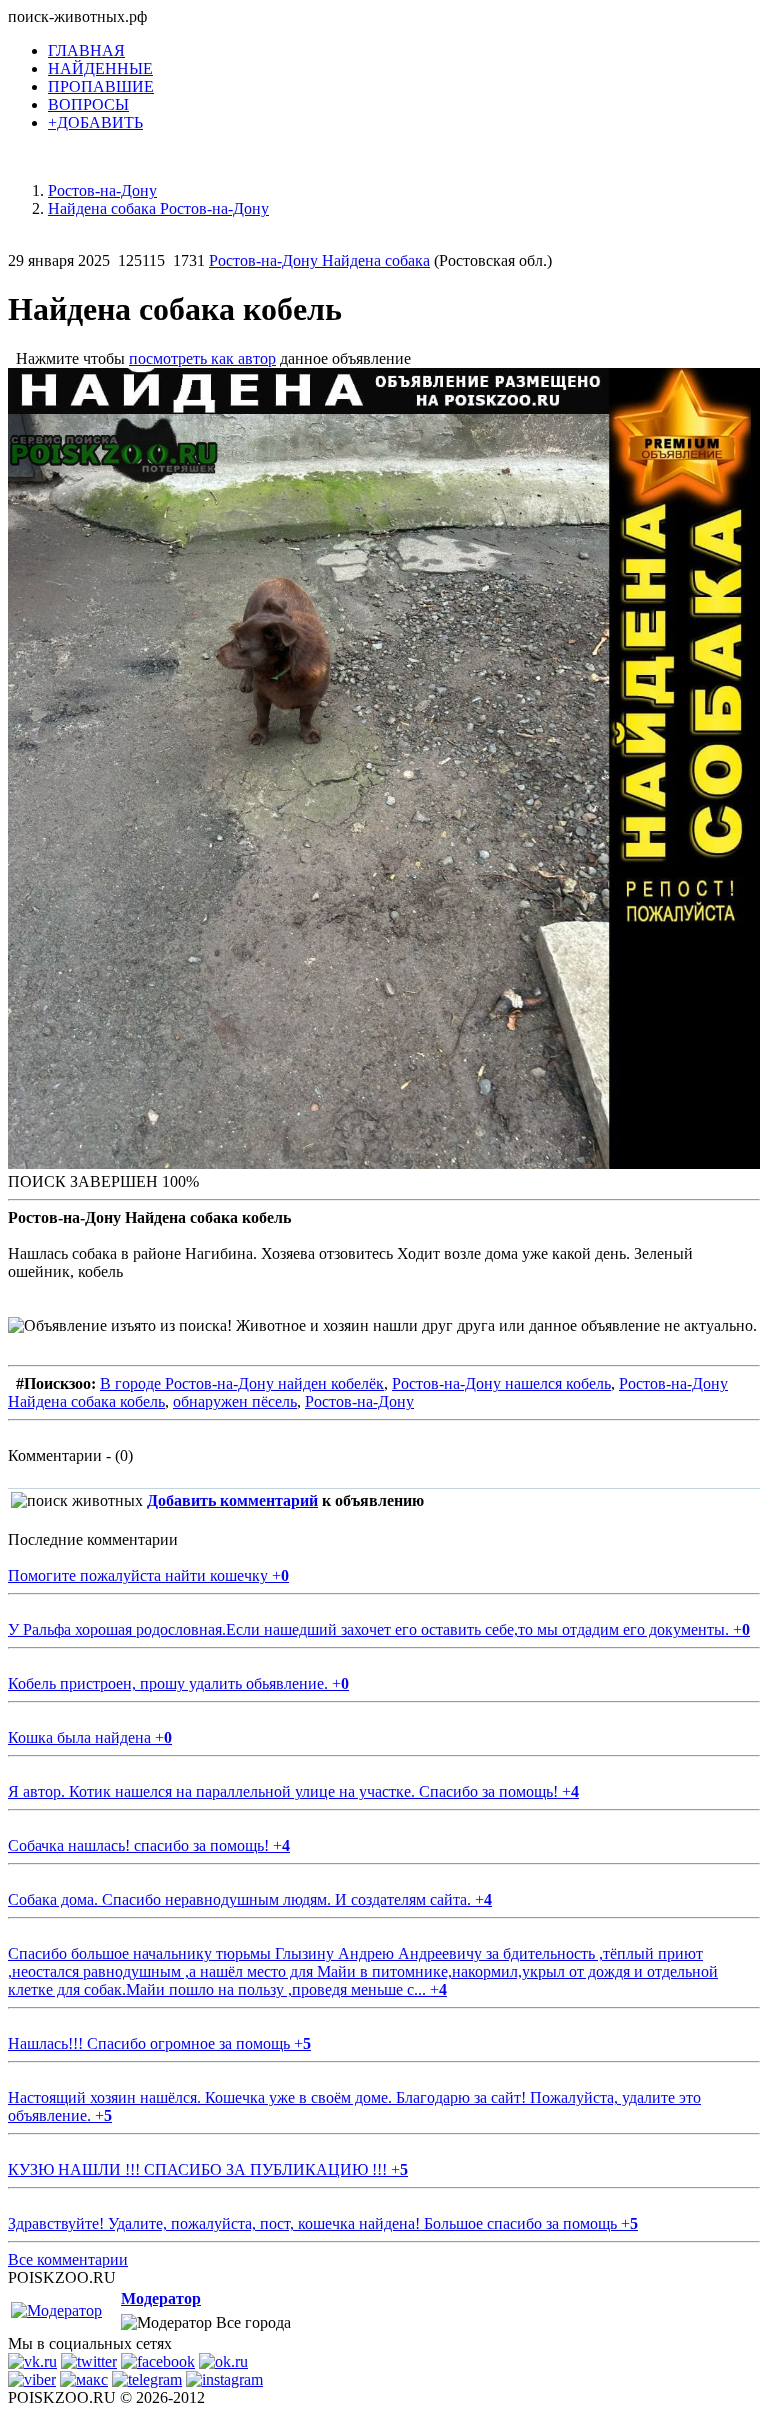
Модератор (161, 2298)
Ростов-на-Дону (359, 1401)
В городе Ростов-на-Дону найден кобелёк (242, 1383)
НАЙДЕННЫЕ (100, 68)
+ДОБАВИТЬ (95, 122)
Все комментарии (68, 2259)
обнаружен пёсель (235, 1401)
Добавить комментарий (232, 1500)
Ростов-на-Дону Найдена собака (319, 260)
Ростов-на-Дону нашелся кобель (501, 1383)
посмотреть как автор (202, 358)
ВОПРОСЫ (88, 104)
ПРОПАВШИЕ (101, 86)
